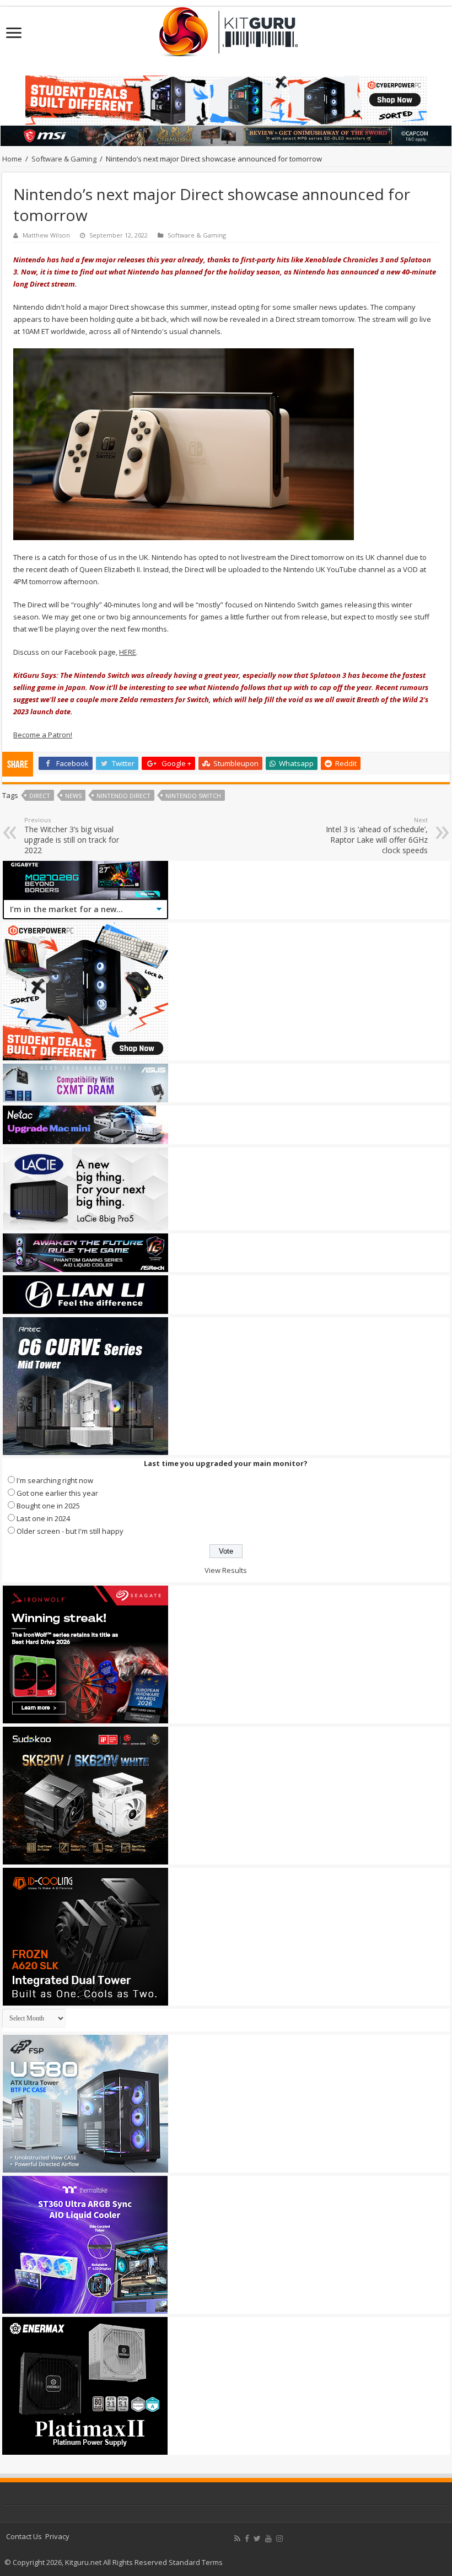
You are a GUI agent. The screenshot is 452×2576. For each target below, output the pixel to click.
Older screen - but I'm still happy (70, 1531)
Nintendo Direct (123, 796)
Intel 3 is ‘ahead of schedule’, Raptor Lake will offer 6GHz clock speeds (377, 836)
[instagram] (279, 2539)
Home (12, 159)
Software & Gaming (64, 159)
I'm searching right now (55, 1480)
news (73, 796)
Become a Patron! (43, 735)
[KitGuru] (226, 28)
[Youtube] (268, 2539)
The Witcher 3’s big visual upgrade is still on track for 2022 (72, 836)
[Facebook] (247, 2539)
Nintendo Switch (193, 796)
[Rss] (237, 2539)
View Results (226, 1570)
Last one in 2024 (43, 1518)
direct (40, 796)
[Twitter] (257, 2539)
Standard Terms (196, 2562)
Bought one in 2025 (48, 1506)
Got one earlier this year (57, 1493)
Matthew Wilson (46, 235)
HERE (128, 652)
